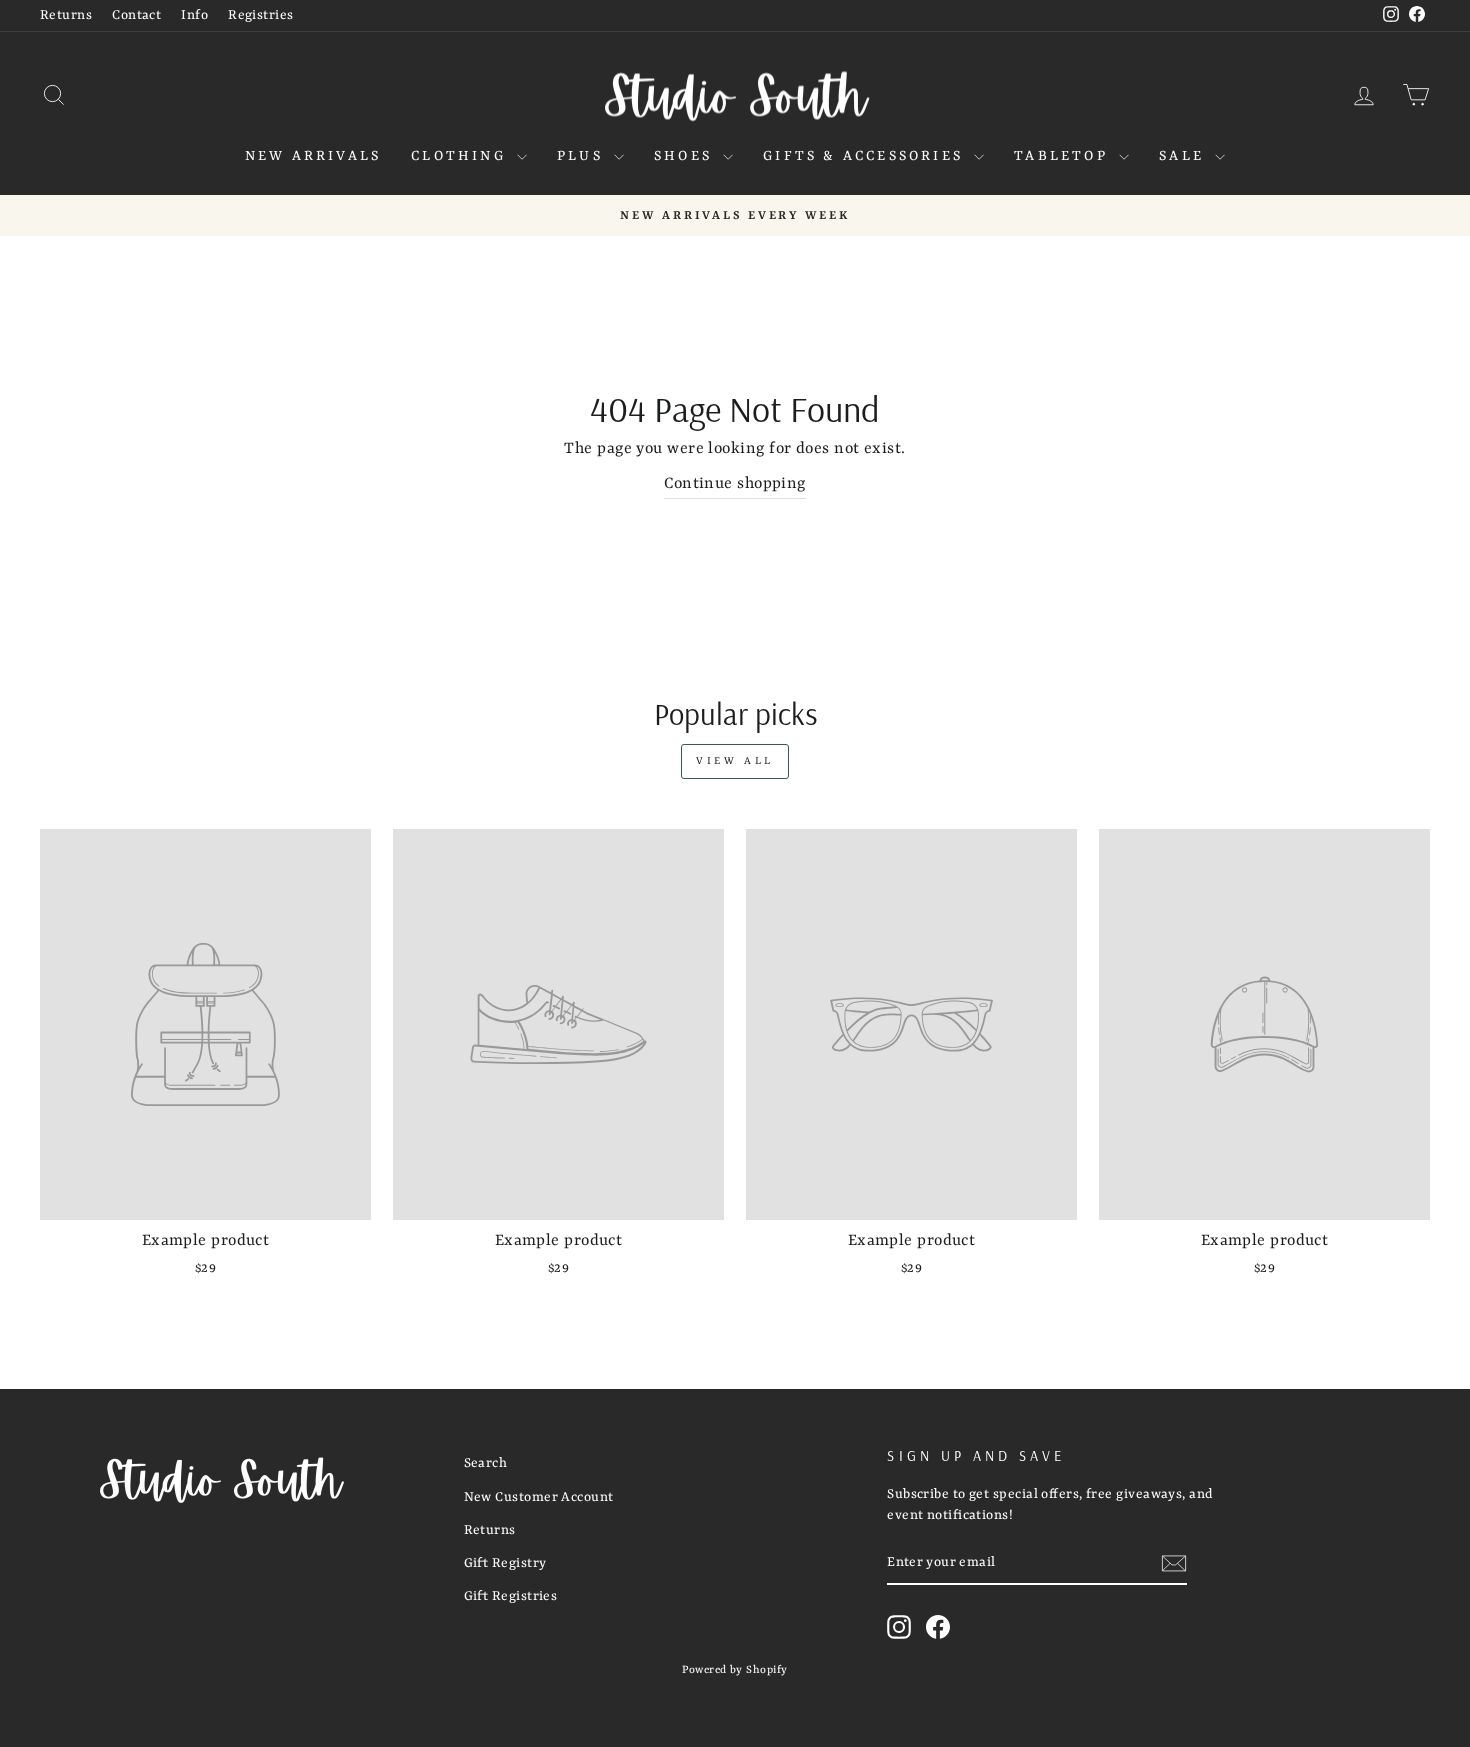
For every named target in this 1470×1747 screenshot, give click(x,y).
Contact (136, 15)
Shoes (686, 156)
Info (194, 15)
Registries (261, 15)
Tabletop (1064, 156)
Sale (1184, 156)
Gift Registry (505, 1563)
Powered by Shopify (734, 1670)
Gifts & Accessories (866, 156)
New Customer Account (539, 1497)
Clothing (461, 156)
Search (486, 1463)
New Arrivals (313, 156)
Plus (583, 156)
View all (735, 761)
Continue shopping (735, 484)
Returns (66, 15)
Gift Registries (511, 1596)
